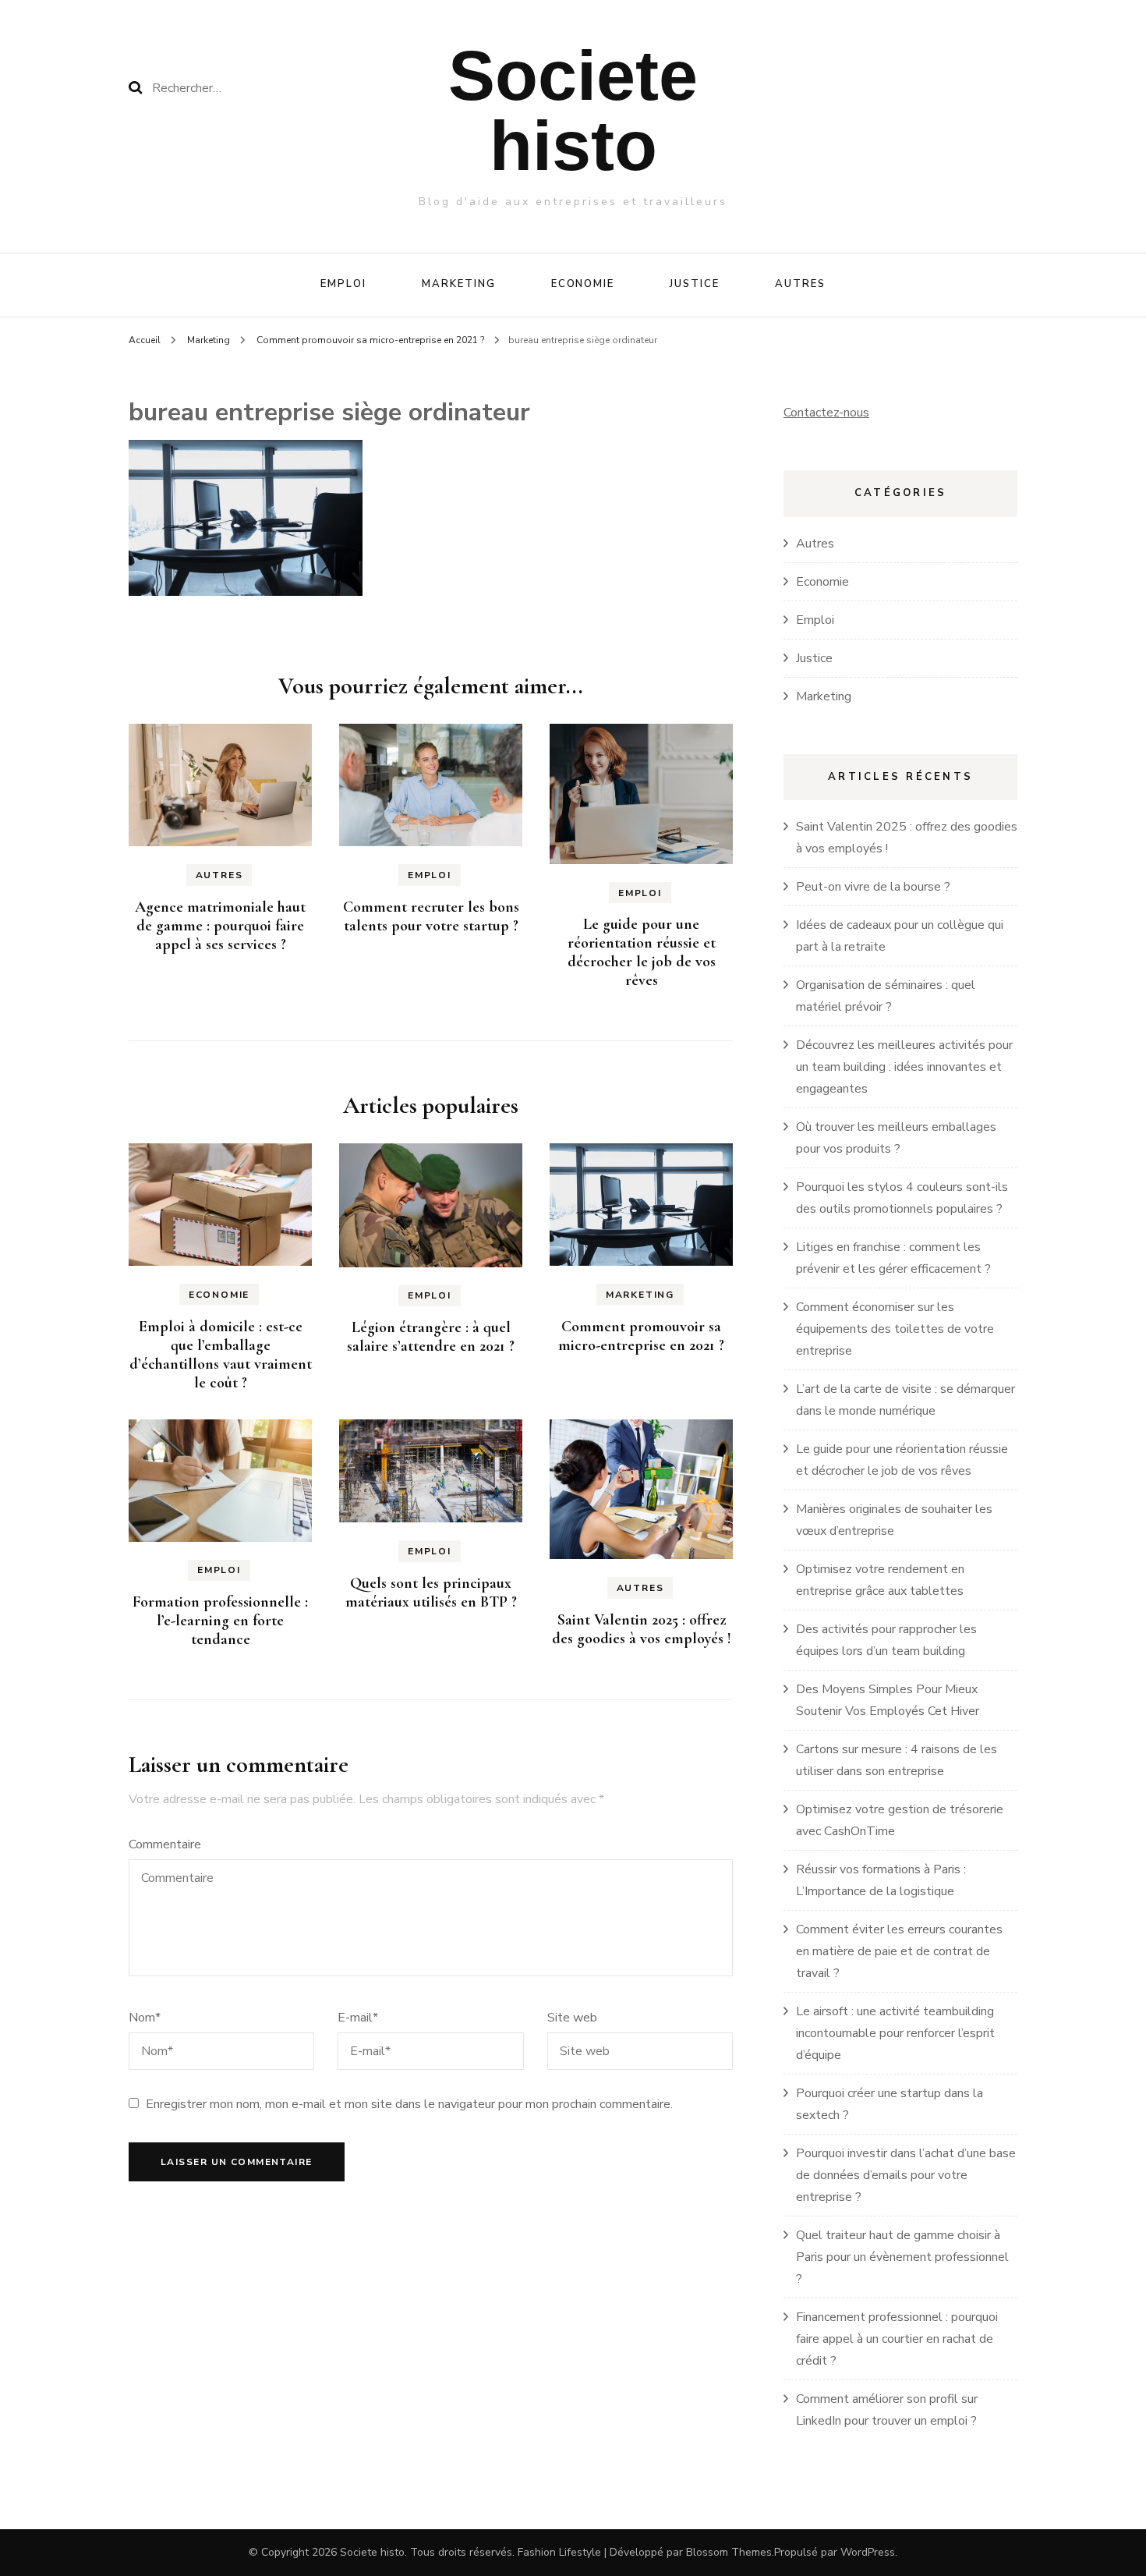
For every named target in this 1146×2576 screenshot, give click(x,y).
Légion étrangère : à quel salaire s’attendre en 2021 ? (431, 1337)
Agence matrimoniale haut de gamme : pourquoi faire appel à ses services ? (220, 926)
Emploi (343, 284)
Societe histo (573, 111)
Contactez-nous (826, 413)
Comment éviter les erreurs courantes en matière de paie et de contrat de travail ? (899, 1951)
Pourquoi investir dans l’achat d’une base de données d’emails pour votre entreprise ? (906, 2175)
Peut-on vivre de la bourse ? (873, 887)
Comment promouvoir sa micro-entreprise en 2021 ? (641, 1336)
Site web (572, 2018)
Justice (695, 284)
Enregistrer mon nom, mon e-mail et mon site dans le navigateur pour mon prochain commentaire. (409, 2104)
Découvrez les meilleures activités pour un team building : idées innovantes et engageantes (904, 1067)
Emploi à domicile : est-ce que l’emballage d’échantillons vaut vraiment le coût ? (221, 1355)
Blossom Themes (729, 2552)
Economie (583, 284)
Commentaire (165, 1844)
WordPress (868, 2552)
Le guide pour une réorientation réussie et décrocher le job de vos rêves (642, 952)
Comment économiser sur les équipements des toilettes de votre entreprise (895, 1329)
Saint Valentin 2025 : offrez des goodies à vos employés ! (642, 1629)
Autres (800, 284)
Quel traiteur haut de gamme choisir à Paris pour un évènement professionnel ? (902, 2257)
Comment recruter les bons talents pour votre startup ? (431, 916)
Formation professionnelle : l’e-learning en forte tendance (220, 1621)
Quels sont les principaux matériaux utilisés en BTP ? (431, 1593)
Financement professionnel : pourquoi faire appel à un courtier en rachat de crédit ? (897, 2339)
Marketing (459, 284)
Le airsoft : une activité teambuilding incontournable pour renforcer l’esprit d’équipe (895, 2033)
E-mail (358, 2018)
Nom (145, 2018)
